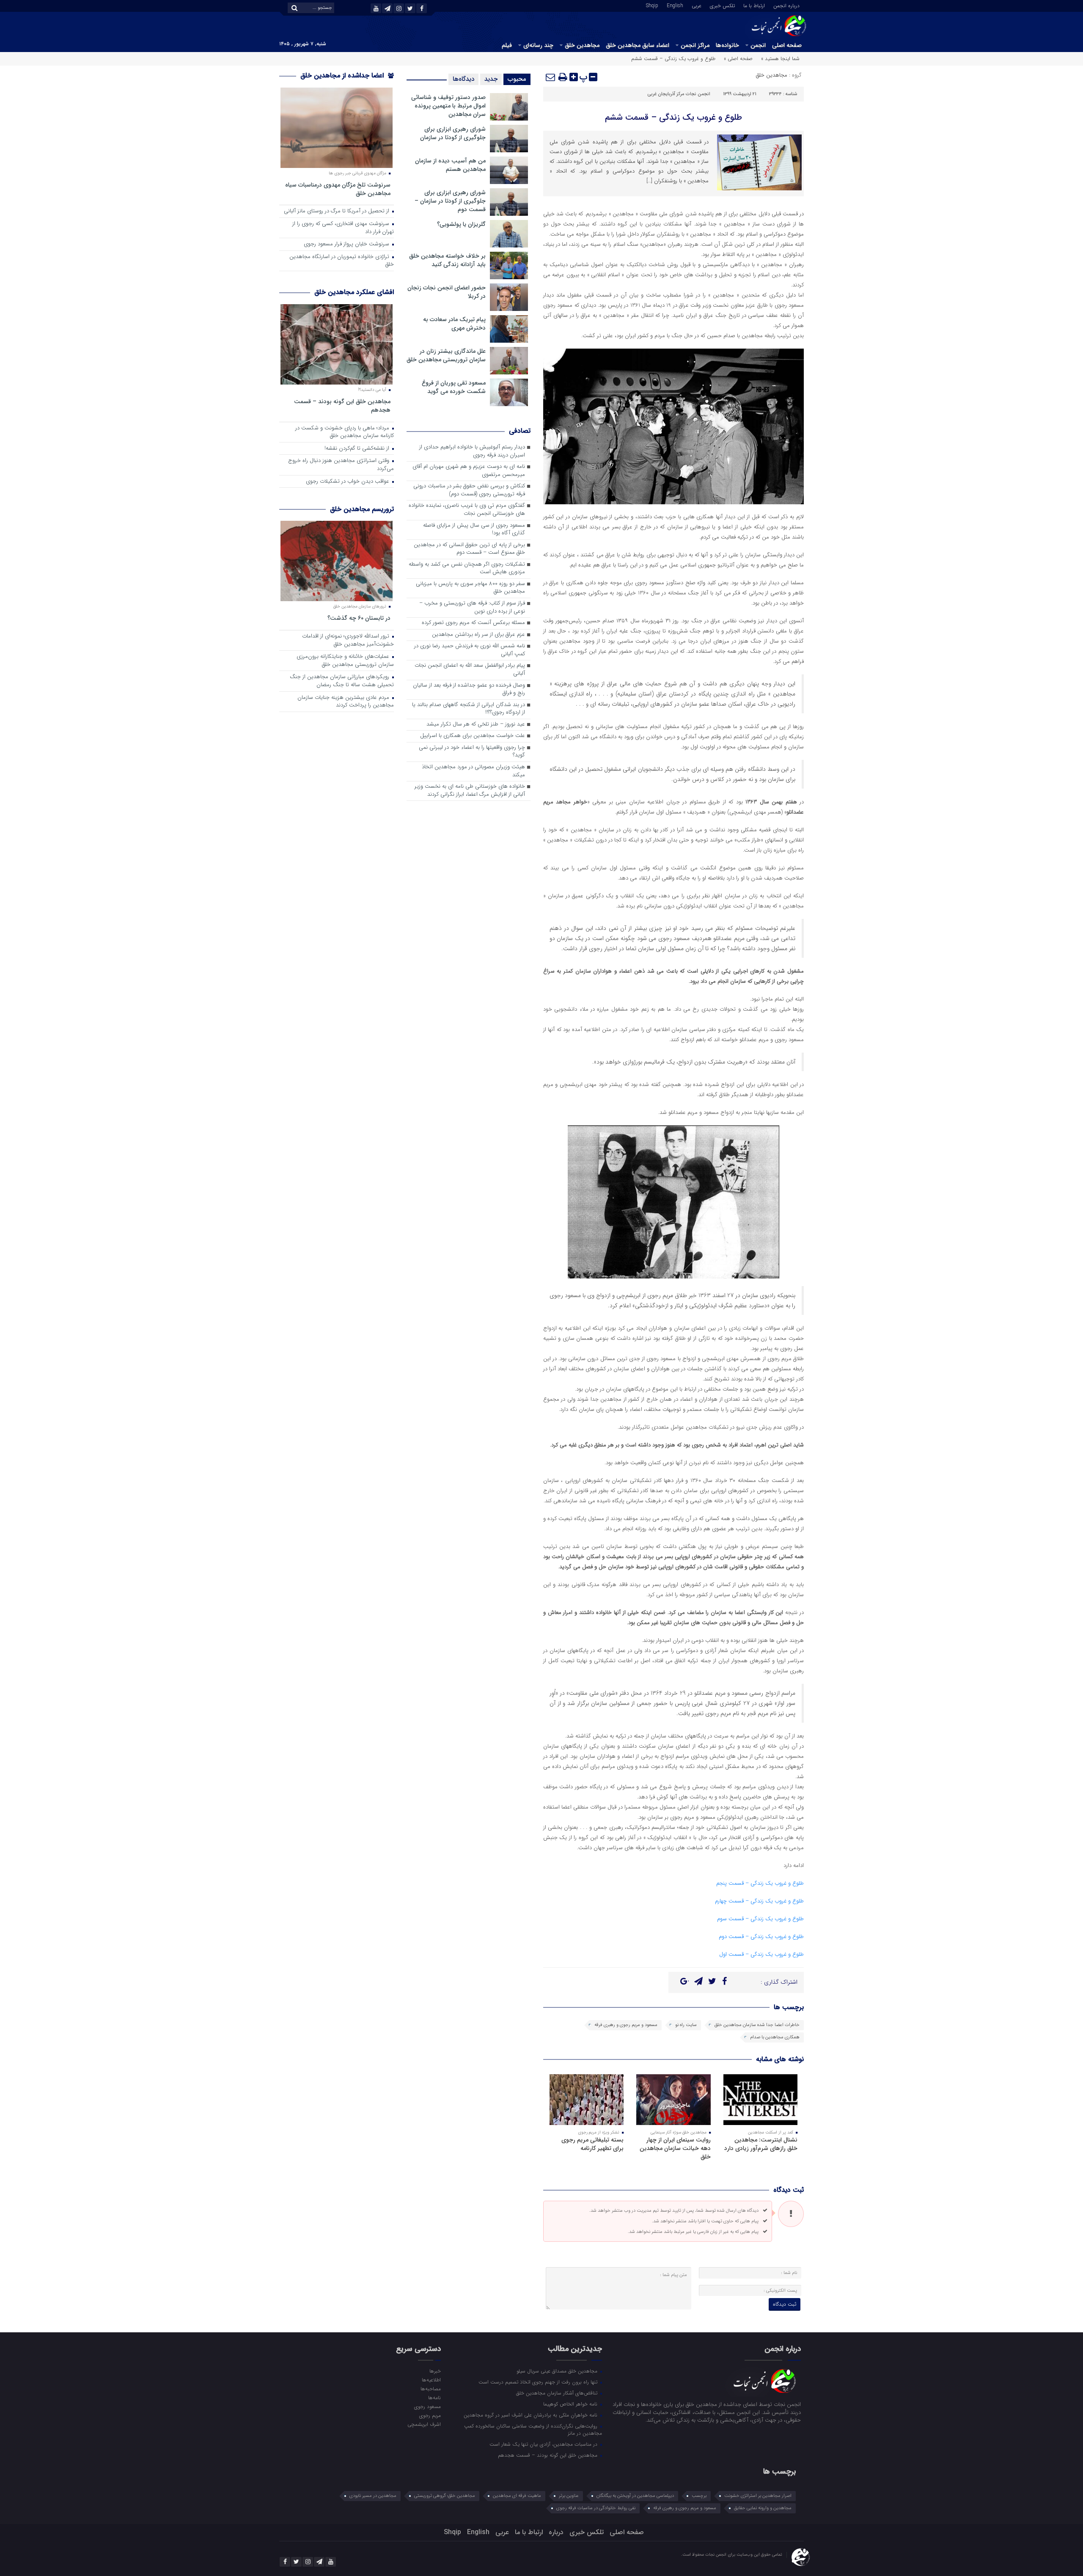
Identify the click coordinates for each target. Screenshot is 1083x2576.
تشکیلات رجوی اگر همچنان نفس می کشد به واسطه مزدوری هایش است (467, 569)
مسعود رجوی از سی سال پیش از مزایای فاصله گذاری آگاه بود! (474, 530)
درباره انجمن (786, 5)
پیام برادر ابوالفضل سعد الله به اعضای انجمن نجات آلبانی (470, 670)
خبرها (435, 2371)
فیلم (507, 45)
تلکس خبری (722, 5)
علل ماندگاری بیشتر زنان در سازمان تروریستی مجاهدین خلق (446, 355)
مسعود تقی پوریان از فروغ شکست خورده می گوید (454, 387)
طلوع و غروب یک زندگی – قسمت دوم (761, 1937)
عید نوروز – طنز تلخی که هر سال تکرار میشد (476, 724)
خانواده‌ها (727, 45)
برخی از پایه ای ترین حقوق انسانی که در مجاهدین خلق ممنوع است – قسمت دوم (469, 549)
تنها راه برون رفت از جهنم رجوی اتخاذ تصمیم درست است (539, 2382)
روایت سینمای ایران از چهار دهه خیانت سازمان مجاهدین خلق (675, 2148)
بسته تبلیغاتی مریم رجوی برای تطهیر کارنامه (592, 2144)
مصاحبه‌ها (430, 2389)
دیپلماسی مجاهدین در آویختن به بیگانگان (635, 2496)
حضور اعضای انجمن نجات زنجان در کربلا (447, 292)
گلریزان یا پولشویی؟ (461, 224)
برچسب (699, 2496)
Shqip (652, 5)
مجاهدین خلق (582, 45)
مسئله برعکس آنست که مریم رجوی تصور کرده (473, 623)
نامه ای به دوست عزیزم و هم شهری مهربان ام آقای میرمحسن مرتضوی (469, 471)
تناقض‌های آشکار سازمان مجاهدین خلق (558, 2393)
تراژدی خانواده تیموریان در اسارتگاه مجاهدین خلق (342, 261)
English (675, 5)
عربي (697, 5)
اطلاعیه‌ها (431, 2380)
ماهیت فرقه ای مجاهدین (517, 2496)
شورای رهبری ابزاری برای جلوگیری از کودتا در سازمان (453, 133)
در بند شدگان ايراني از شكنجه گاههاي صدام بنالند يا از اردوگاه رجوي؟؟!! (469, 709)
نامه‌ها (434, 2397)
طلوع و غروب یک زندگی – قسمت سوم (760, 1919)
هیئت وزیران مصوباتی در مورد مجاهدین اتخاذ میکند (473, 771)
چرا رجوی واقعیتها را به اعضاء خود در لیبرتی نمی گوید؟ (472, 752)
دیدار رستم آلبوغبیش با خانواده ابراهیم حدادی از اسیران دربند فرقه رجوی (472, 451)
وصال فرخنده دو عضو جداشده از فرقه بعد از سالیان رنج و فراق (469, 690)
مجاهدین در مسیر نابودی (373, 2496)
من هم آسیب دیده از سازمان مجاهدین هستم (450, 165)
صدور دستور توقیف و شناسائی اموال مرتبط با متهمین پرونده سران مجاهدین (448, 106)
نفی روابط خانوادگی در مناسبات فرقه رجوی (596, 2508)
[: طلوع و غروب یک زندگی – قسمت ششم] (551, 77)
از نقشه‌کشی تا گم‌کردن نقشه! (358, 449)
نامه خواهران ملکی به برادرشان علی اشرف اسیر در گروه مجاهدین (531, 2415)
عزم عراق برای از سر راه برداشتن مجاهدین (478, 635)
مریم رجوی (430, 2415)
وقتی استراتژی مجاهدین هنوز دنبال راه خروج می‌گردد (341, 465)
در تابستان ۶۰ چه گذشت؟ (359, 618)
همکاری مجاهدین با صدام (775, 2037)
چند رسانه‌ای (538, 45)
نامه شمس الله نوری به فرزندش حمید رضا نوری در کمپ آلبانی (470, 650)
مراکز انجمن (695, 45)
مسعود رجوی (427, 2406)
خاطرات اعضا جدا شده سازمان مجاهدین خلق (757, 2025)
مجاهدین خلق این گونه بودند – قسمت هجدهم (342, 406)
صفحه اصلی (787, 45)
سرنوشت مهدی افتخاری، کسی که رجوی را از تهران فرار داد (343, 228)
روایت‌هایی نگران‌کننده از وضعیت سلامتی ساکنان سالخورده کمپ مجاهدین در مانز (533, 2429)
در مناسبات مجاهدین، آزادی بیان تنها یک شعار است (544, 2444)
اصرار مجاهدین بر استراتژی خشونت (758, 2496)
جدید (491, 79)
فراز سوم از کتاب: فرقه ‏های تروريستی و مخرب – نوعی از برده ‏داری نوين (472, 608)
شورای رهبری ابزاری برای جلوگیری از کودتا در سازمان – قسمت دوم (450, 201)
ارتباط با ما (754, 5)
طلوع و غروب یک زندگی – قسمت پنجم (760, 1883)
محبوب (517, 79)
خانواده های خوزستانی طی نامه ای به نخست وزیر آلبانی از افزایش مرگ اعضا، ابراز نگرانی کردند (470, 791)
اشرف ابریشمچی (424, 2424)
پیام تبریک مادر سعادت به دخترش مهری (454, 324)
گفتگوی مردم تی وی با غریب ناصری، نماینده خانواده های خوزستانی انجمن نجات (467, 510)
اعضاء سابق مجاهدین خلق (638, 45)
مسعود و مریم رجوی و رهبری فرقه (626, 2025)
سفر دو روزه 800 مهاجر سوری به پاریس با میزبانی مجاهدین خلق (470, 588)
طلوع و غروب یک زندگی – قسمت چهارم (759, 1901)
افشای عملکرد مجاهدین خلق (354, 292)
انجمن (758, 45)
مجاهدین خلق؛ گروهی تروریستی (445, 2496)
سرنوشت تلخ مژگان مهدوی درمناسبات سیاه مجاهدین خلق (338, 189)
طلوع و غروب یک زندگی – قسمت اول (761, 1954)
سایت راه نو (686, 2025)
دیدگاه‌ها (463, 79)
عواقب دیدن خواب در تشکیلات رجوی (348, 482)
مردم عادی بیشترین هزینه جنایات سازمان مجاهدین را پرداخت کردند (346, 702)
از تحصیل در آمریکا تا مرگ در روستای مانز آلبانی (337, 211)
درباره (556, 2532)
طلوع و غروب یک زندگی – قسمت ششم (673, 117)
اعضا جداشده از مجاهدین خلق (343, 76)
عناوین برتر (569, 2496)
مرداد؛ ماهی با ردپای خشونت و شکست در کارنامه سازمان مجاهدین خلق (345, 432)
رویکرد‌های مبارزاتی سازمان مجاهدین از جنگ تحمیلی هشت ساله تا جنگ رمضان (342, 681)
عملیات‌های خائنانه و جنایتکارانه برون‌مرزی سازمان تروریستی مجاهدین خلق (345, 661)
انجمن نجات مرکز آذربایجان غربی (679, 94)
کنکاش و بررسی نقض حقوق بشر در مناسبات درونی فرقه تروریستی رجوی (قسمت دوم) (469, 490)
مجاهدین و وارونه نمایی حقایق (763, 2508)
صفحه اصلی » (738, 59)
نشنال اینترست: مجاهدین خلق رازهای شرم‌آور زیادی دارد (761, 2144)
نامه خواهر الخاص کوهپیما (571, 2404)
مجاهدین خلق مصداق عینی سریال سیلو (558, 2371)
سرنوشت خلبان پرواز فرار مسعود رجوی (347, 244)
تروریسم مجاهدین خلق (362, 509)
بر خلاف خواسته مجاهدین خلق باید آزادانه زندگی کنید (447, 260)
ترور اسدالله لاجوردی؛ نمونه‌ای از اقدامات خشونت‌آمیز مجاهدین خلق (348, 641)
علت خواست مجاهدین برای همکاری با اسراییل (473, 736)
